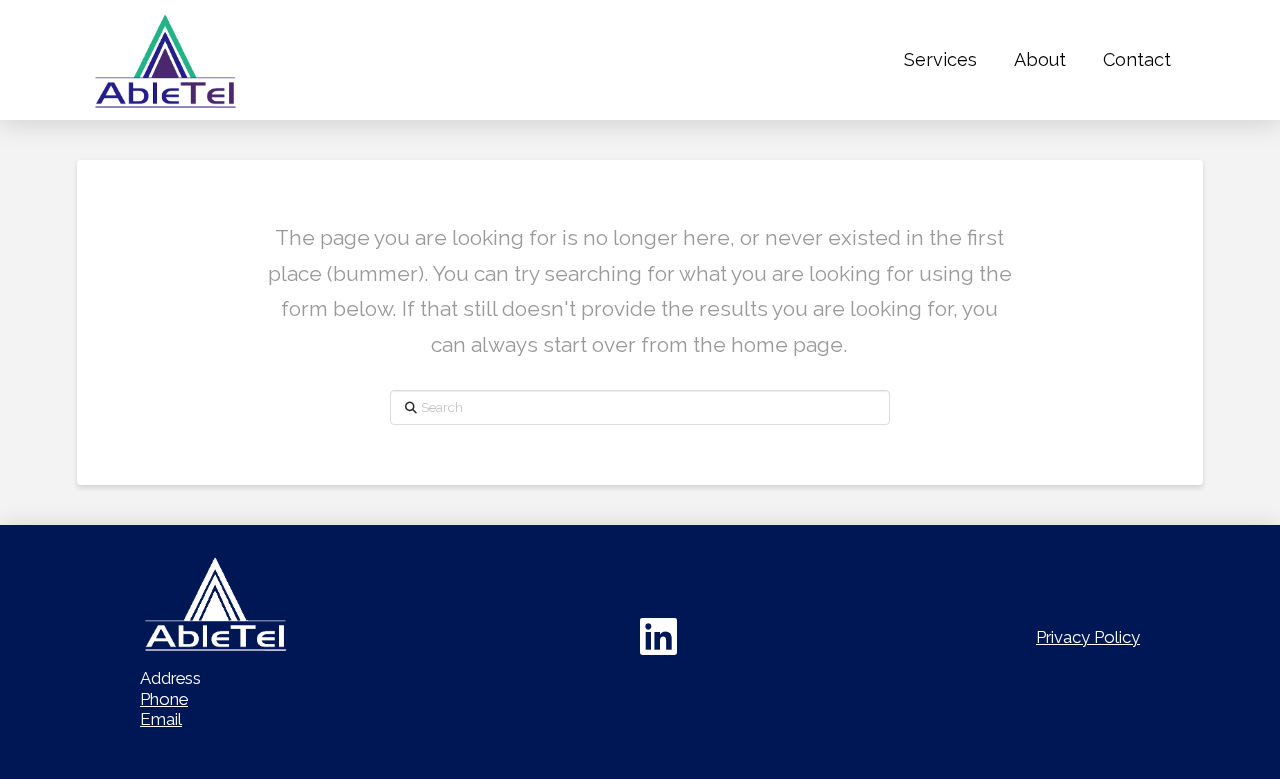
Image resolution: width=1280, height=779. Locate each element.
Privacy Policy (1088, 637)
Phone (164, 699)
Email (161, 719)
